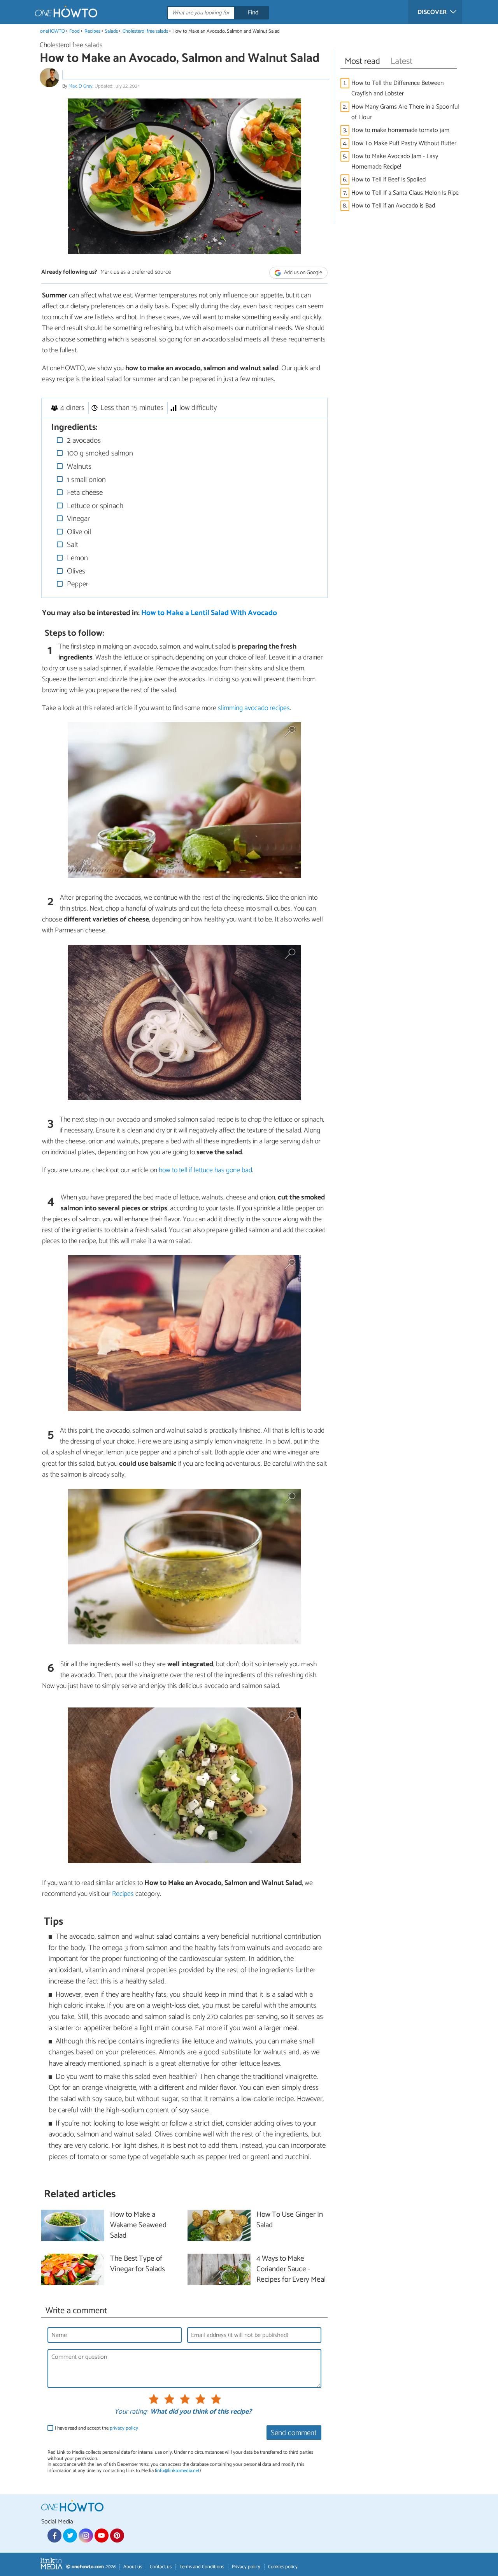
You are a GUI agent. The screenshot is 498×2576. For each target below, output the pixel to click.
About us (133, 2567)
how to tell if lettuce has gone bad (205, 1170)
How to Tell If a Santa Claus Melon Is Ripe (405, 193)
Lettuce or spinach (94, 506)
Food (75, 31)
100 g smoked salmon (99, 453)
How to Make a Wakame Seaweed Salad (138, 2225)
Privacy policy (246, 2567)
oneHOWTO (53, 31)
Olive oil (78, 532)
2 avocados (83, 440)
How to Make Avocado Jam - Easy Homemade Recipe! (395, 162)
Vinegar (77, 519)
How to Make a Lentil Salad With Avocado (209, 613)
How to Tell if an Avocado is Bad (393, 206)
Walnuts (78, 467)
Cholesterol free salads (145, 31)
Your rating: (131, 2412)
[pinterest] (117, 2536)
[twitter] (70, 2536)
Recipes (92, 31)
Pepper (77, 584)
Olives (75, 571)
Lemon (76, 558)
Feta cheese (84, 493)
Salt (72, 545)
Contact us (161, 2567)
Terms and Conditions (202, 2567)
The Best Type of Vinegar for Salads (138, 2264)
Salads (111, 31)
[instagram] (86, 2536)
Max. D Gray (81, 86)
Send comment (294, 2433)
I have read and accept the (96, 2428)
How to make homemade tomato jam (400, 130)
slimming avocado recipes (254, 708)
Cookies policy (283, 2567)
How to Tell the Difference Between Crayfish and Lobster (397, 88)
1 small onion (85, 480)
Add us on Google (302, 273)
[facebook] (54, 2536)
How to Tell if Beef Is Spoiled (388, 180)
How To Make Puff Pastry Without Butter (404, 143)
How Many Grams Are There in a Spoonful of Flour (405, 112)
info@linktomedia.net (178, 2471)
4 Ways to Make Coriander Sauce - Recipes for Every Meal (291, 2269)
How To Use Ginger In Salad (290, 2220)
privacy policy (124, 2428)
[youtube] (102, 2536)
